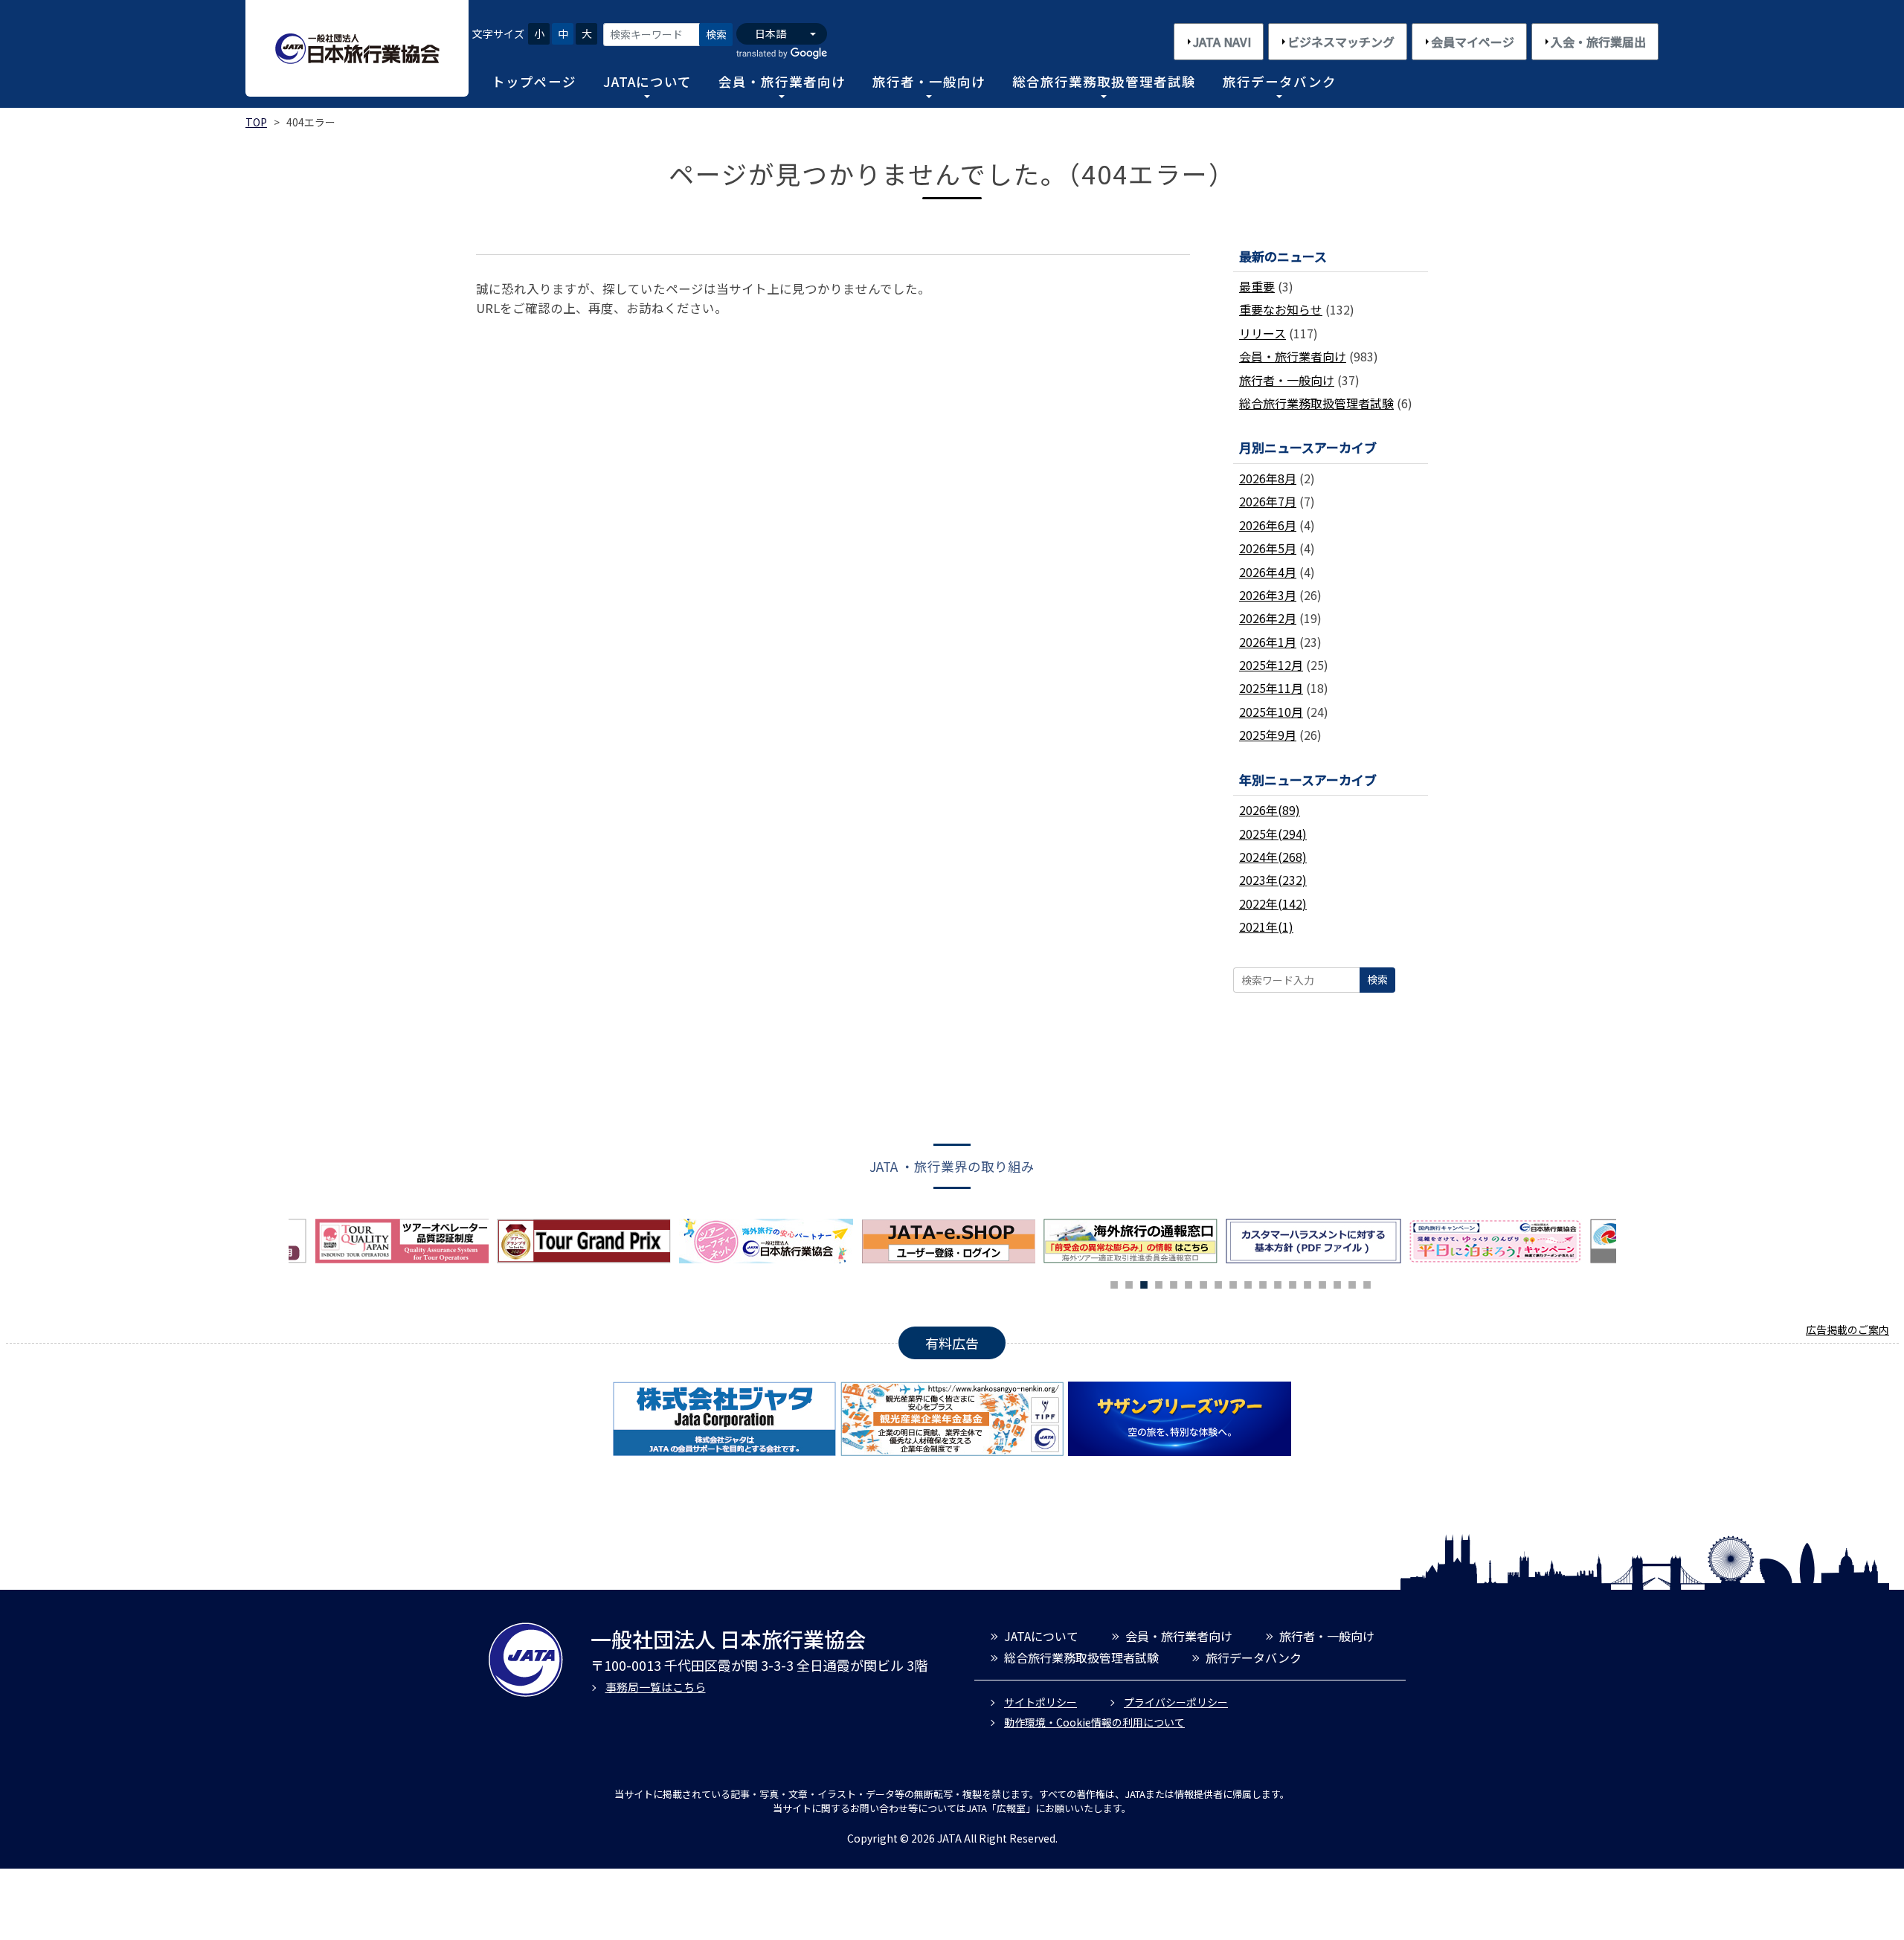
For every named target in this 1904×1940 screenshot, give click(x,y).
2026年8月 (1268, 478)
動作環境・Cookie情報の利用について (1094, 1722)
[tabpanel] (770, 1241)
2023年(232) (1273, 880)
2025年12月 (1271, 665)
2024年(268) (1273, 857)
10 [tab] (1248, 1283)
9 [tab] (1233, 1283)
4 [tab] (1159, 1283)
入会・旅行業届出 (1598, 42)
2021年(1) (1266, 927)
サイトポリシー (1041, 1702)
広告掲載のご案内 (1847, 1330)
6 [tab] (1189, 1283)
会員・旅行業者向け (782, 81)
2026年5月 (1268, 548)
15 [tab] (1322, 1283)
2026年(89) (1270, 810)
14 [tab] (1308, 1283)
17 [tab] (1352, 1283)
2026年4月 (1268, 572)
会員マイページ (1473, 42)
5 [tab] (1174, 1283)
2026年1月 (1268, 642)
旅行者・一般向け (929, 81)
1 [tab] (1114, 1283)
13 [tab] (1293, 1283)
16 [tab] (1337, 1283)
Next (1627, 1245)
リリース (1263, 333)
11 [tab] (1263, 1283)
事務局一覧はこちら (656, 1687)
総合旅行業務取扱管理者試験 (1104, 81)
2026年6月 (1268, 525)
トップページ (534, 81)
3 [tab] (1144, 1283)
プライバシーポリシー (1176, 1702)
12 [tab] (1278, 1283)
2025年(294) (1273, 834)
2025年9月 (1268, 735)
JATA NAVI (1222, 42)
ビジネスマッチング (1341, 42)
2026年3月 (1268, 595)
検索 (716, 34)
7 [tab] (1203, 1283)
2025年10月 (1271, 712)
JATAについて (647, 81)
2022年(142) (1273, 903)
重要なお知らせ (1281, 309)
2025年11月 (1271, 688)
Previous (277, 1245)
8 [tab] (1218, 1283)
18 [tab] (1367, 1283)
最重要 (1257, 286)
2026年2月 (1268, 618)
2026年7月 (1268, 501)
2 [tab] (1129, 1283)
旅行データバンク (1280, 81)
